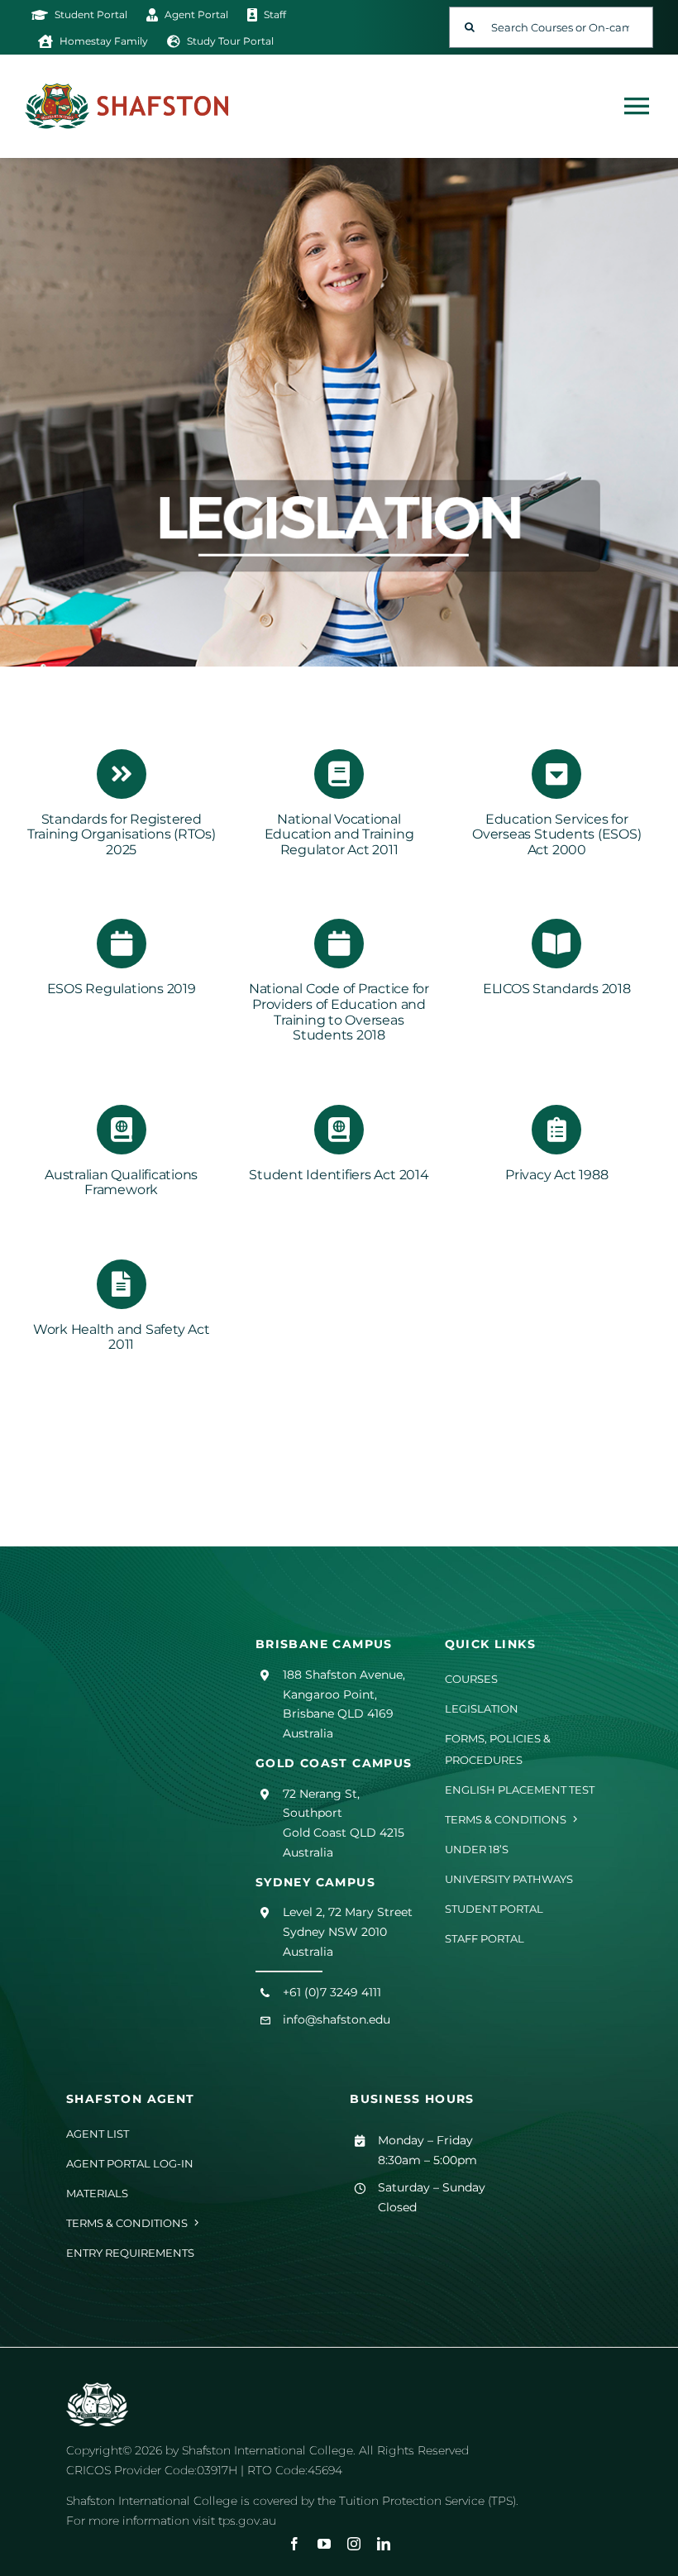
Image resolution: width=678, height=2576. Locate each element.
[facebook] (294, 2544)
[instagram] (354, 2544)
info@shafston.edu (337, 2019)
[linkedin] (384, 2544)
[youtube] (324, 2544)
